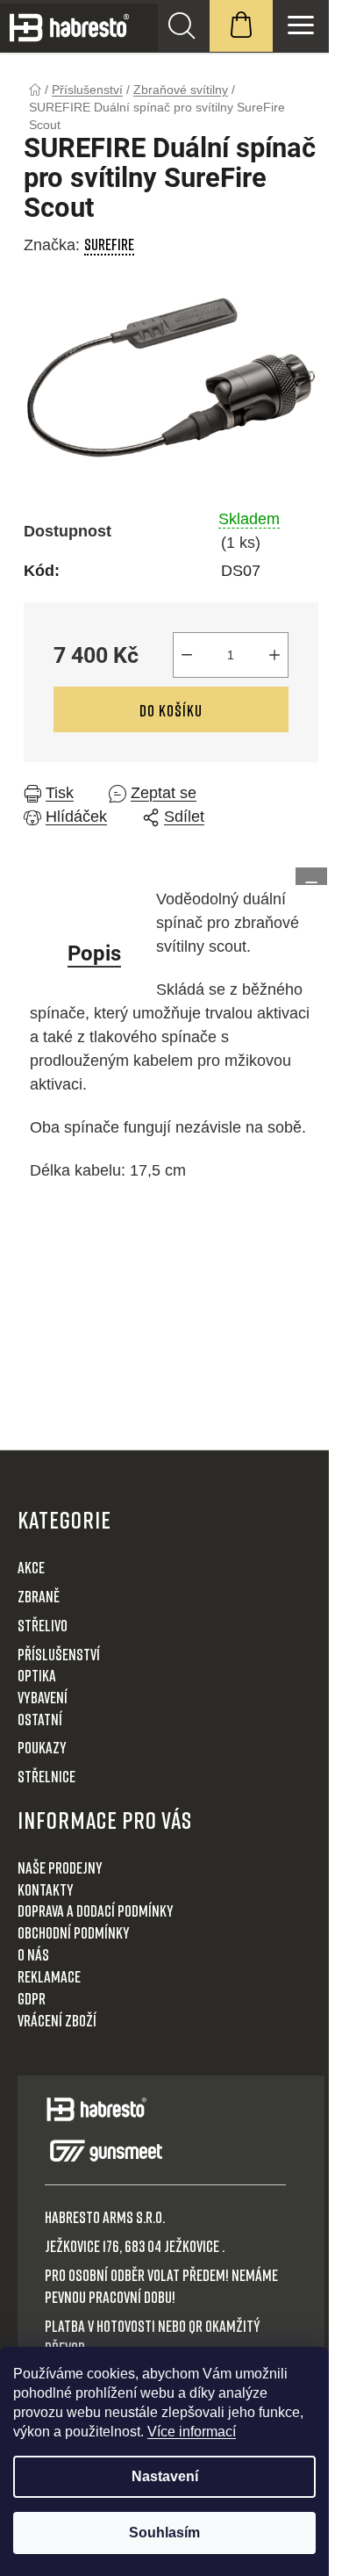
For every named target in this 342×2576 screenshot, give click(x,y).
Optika (37, 1675)
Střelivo (43, 1625)
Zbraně (39, 1596)
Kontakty (46, 1889)
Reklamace (49, 1976)
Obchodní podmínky (74, 1932)
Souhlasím (164, 2533)
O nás (33, 1954)
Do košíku (171, 710)
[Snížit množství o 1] (187, 655)
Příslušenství (59, 1654)
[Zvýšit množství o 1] (274, 655)
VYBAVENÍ (43, 1697)
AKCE (31, 1567)
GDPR (32, 1998)
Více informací (192, 2432)
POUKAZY (42, 1747)
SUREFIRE (109, 244)
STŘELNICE (46, 1776)
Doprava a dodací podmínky (96, 1910)
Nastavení (165, 2476)
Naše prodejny (60, 1867)
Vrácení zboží (57, 2020)
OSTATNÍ (40, 1719)
